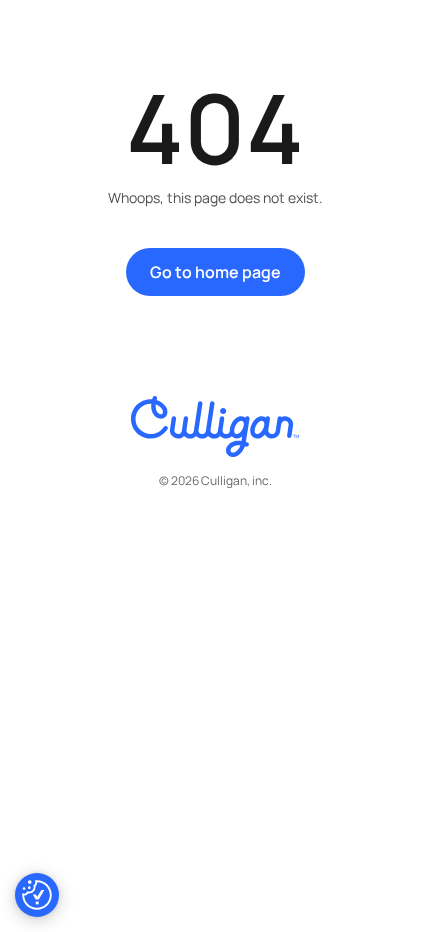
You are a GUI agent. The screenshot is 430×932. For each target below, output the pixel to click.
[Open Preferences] (37, 895)
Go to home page (215, 272)
